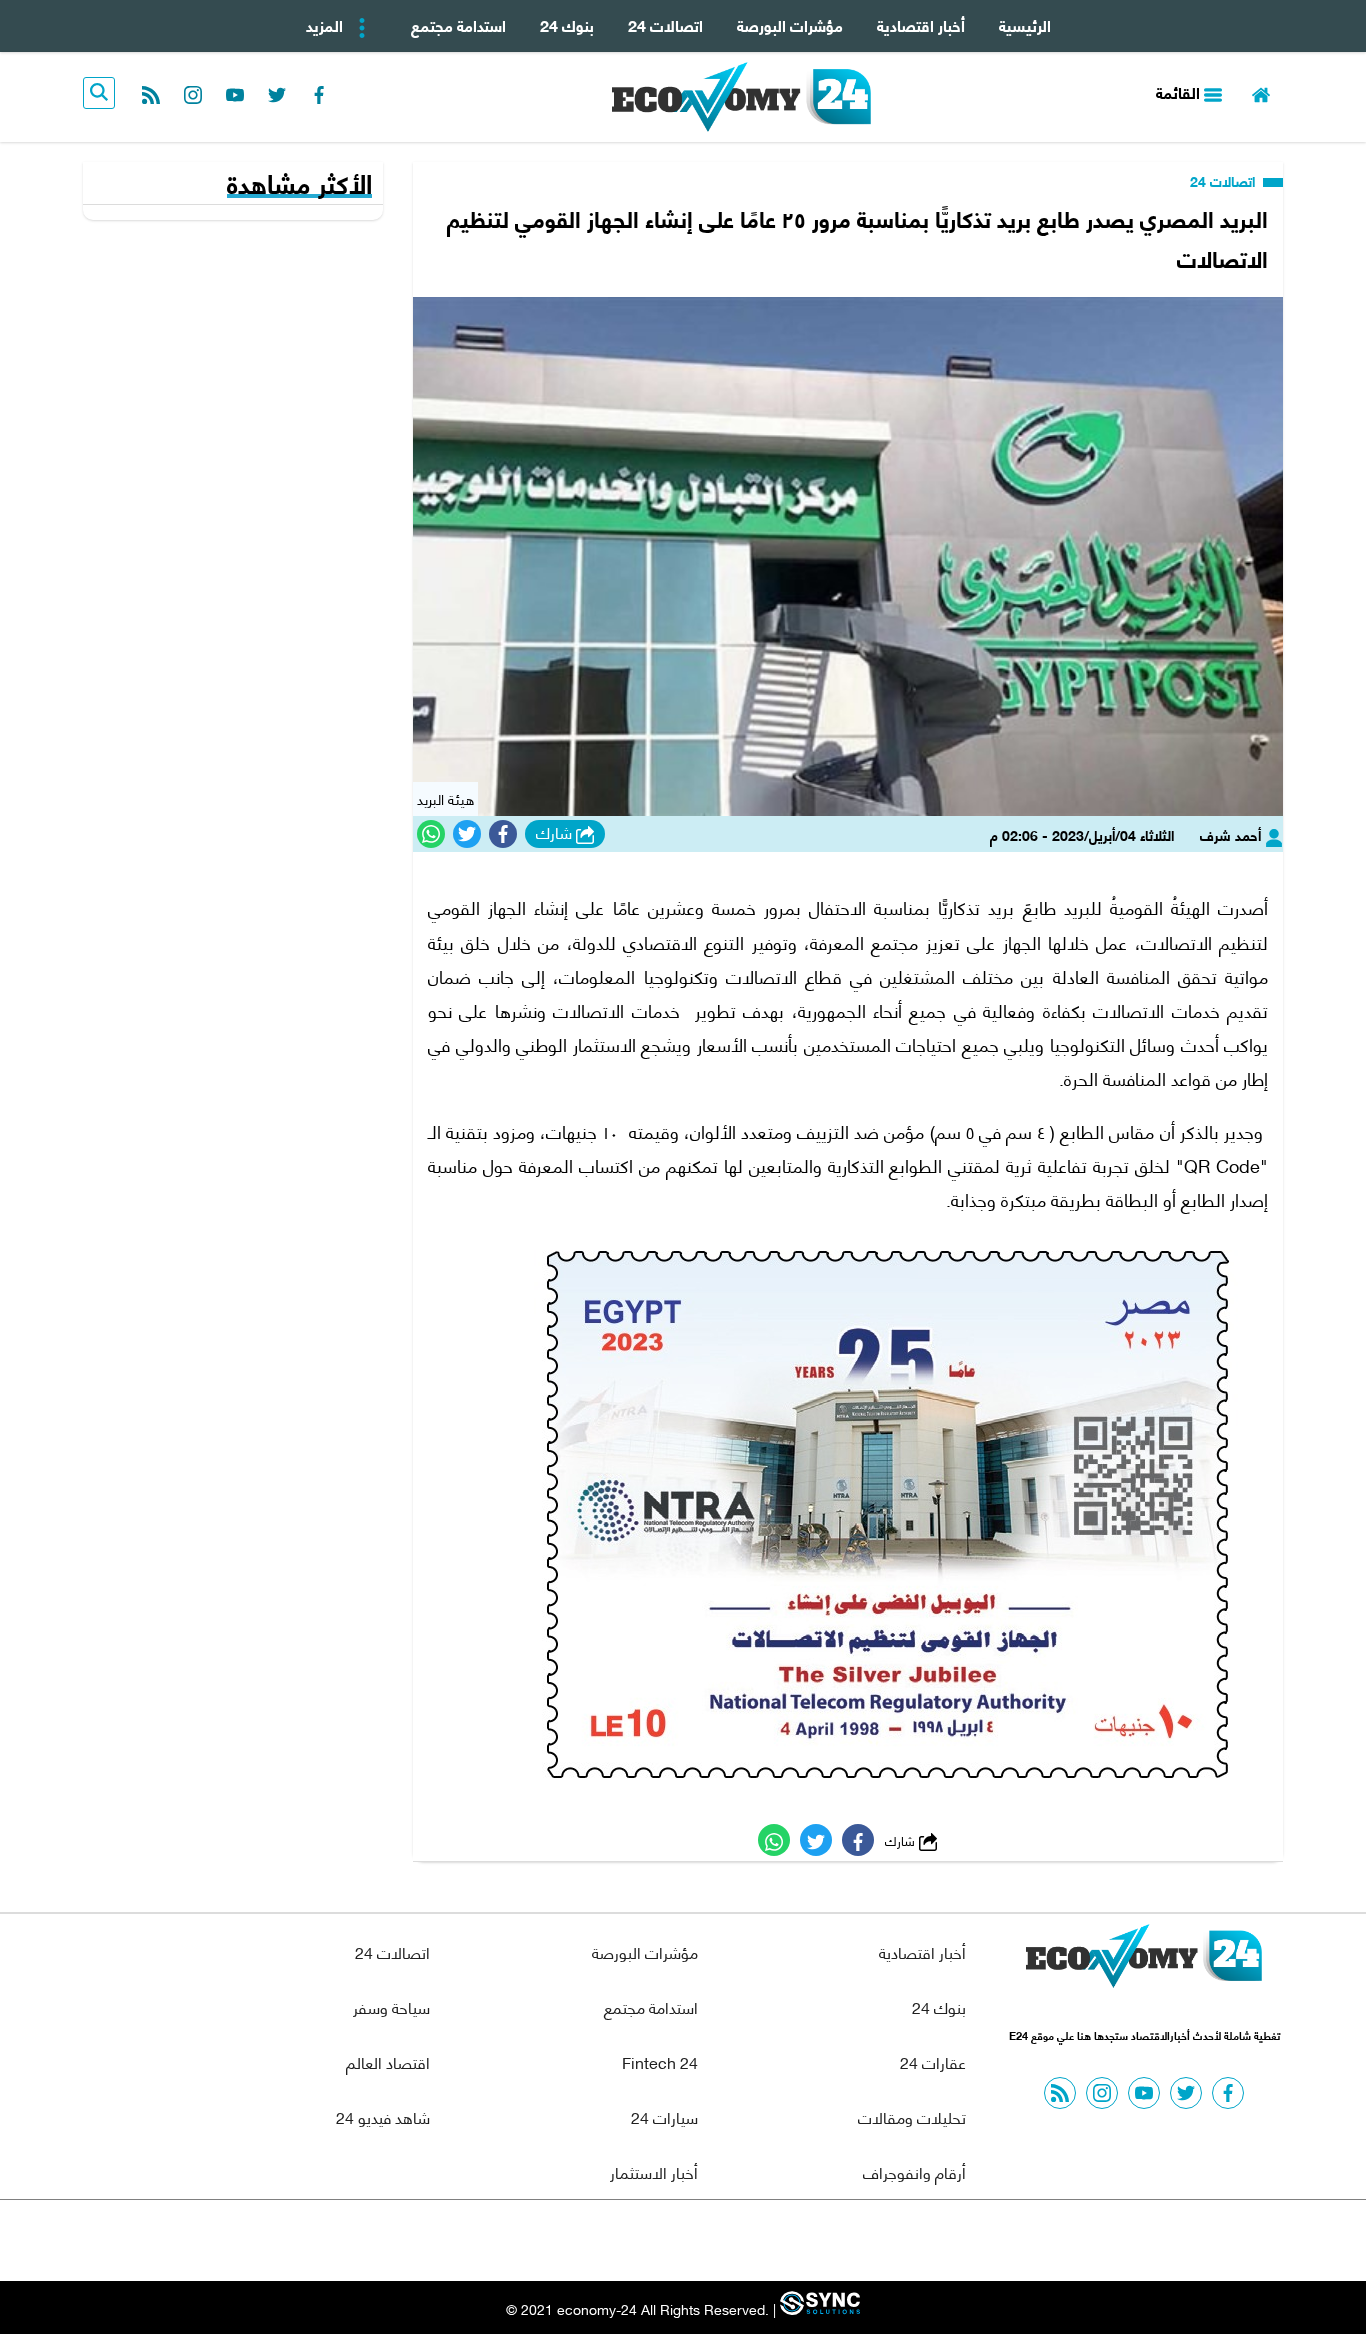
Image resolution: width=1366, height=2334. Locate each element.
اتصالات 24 (665, 24)
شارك (556, 833)
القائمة (1180, 91)
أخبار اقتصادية (921, 24)
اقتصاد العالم (388, 2061)
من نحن (731, 2240)
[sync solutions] (818, 2308)
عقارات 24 (933, 2061)
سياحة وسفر (391, 2006)
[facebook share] (503, 834)
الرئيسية (1025, 24)
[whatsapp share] (431, 834)
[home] (1261, 92)
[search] (99, 93)
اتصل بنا (638, 2240)
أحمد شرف (1232, 834)
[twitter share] (467, 834)
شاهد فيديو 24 (383, 2116)
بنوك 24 (567, 24)
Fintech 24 (660, 2061)
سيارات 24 (664, 2116)
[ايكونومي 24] (1144, 1961)
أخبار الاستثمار (654, 2171)
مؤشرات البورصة (790, 24)
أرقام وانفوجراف (914, 2171)
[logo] (741, 97)
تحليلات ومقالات (912, 2116)
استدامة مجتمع (458, 24)
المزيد (326, 24)
